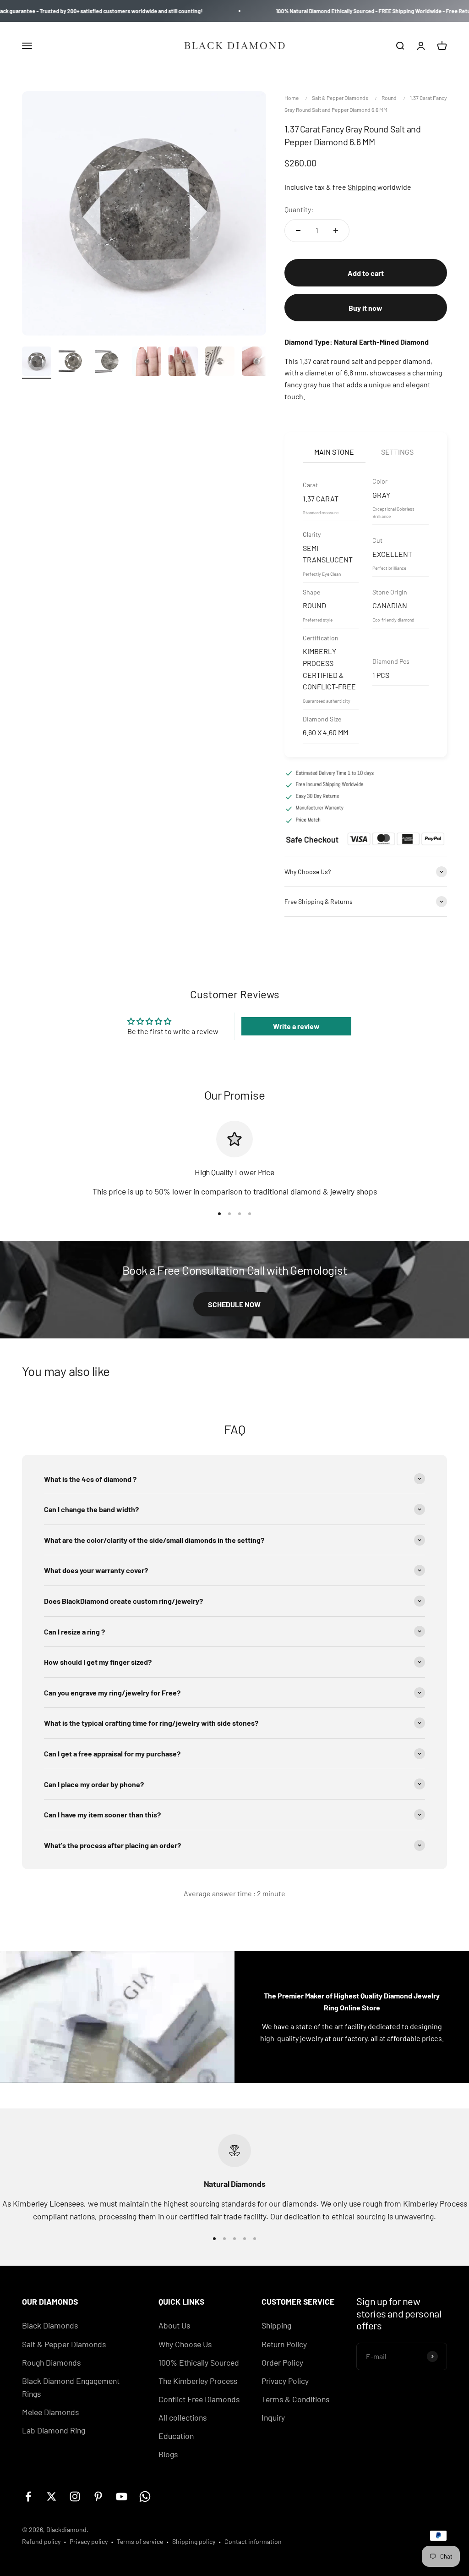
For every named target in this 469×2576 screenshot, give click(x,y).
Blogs (168, 2454)
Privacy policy (89, 2541)
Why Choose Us (185, 2344)
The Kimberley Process (198, 2381)
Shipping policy (194, 2541)
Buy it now (365, 308)
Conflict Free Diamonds (199, 2399)
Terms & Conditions (295, 2399)
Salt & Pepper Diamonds (340, 98)
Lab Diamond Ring (54, 2430)
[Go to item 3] (110, 363)
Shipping (363, 187)
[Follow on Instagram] (75, 2496)
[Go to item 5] (183, 363)
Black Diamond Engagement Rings (71, 2387)
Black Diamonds (50, 2325)
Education (176, 2436)
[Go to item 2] (73, 363)
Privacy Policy (285, 2381)
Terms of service (140, 2541)
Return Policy (284, 2344)
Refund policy (41, 2541)
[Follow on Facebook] (28, 2496)
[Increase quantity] (336, 231)
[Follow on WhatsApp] (145, 2496)
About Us (174, 2325)
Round (389, 98)
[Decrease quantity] (298, 231)
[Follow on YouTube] (122, 2496)
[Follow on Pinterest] (98, 2496)
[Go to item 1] (37, 363)
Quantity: (299, 209)
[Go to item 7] (256, 363)
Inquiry (273, 2417)
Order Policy (282, 2362)
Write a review (296, 1026)
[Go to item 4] (147, 363)
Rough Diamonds (51, 2362)
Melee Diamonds (50, 2412)
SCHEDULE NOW (234, 1304)
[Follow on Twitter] (52, 2496)
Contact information (253, 2541)
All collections (183, 2417)
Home (292, 98)
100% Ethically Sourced (199, 2362)
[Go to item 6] (220, 363)
